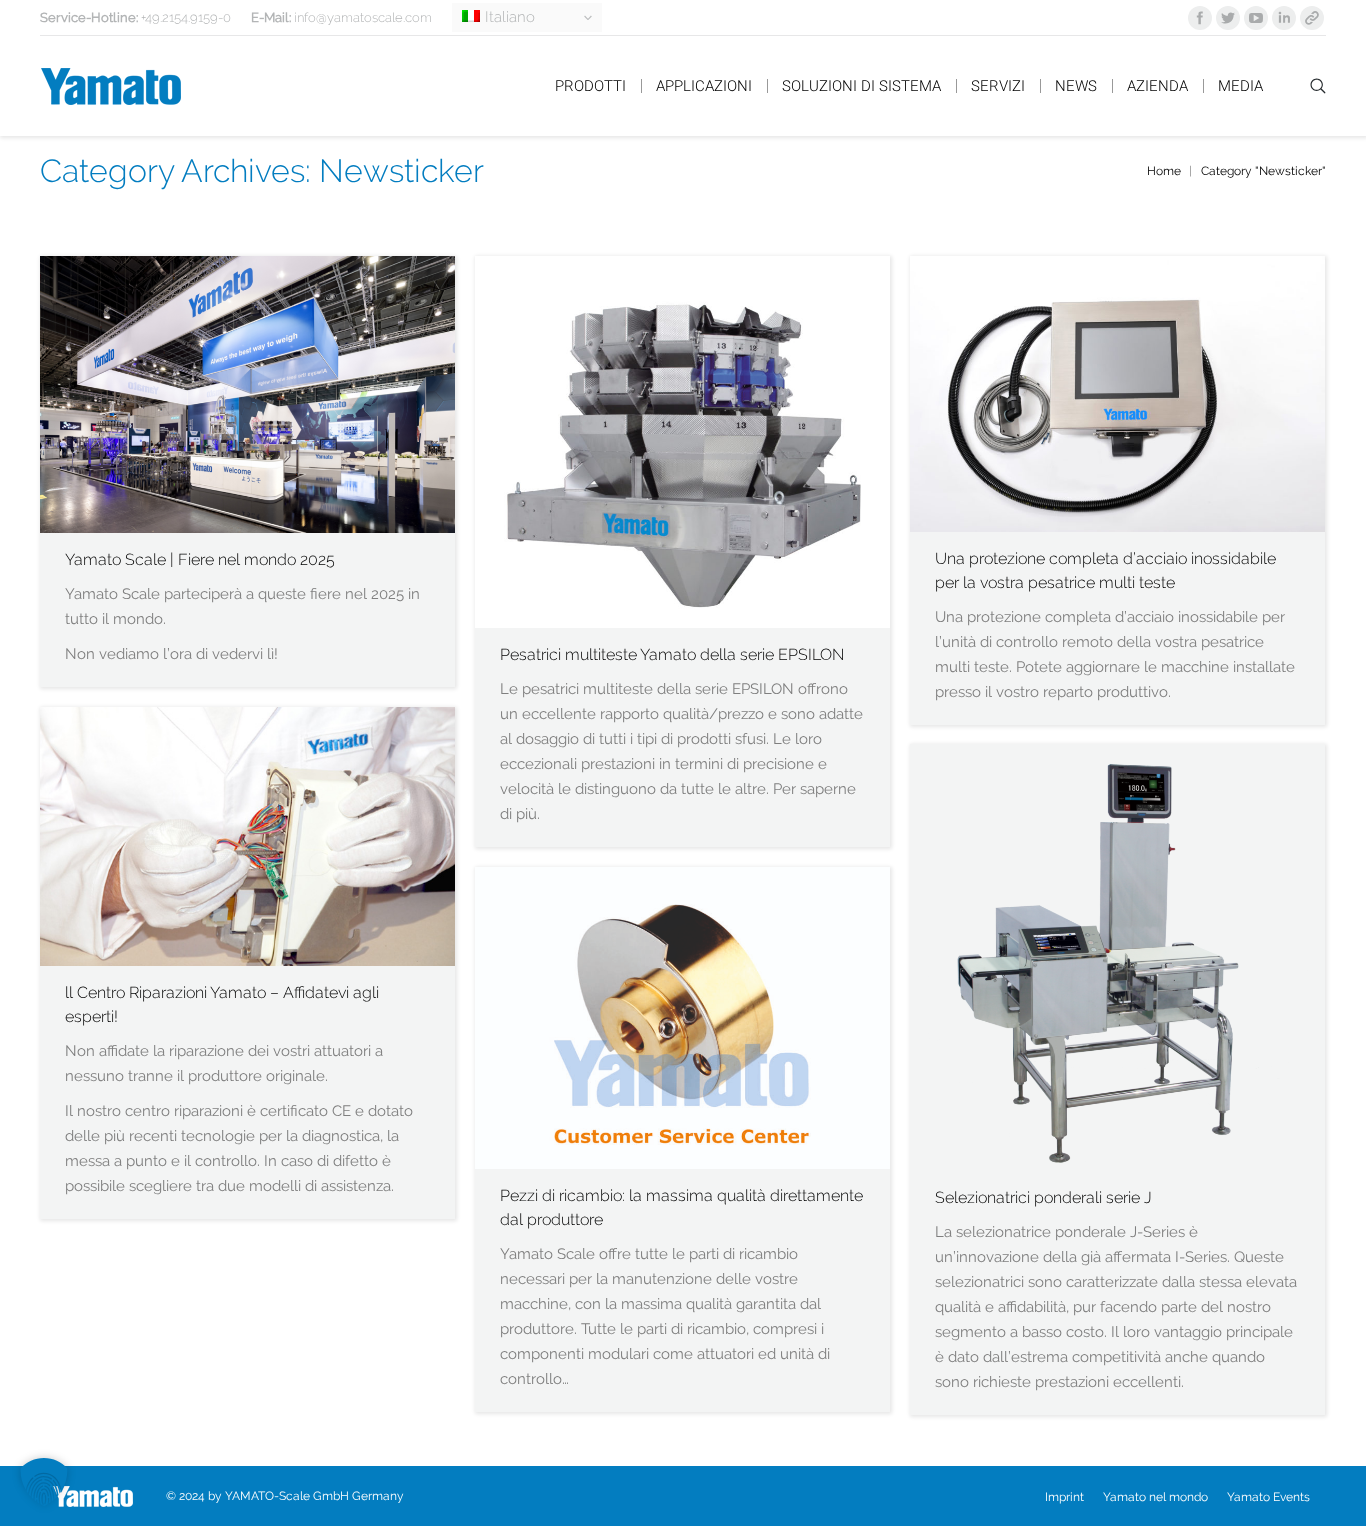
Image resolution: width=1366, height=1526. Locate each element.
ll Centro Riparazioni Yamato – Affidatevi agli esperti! (222, 1004)
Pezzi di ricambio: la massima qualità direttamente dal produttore (681, 1207)
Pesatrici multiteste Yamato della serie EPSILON (672, 654)
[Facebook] (1200, 18)
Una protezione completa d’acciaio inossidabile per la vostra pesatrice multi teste (1105, 570)
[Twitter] (1228, 18)
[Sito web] (1312, 18)
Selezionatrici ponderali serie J (1043, 1197)
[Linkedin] (1284, 18)
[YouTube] (1256, 18)
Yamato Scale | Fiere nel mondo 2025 (200, 559)
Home (1164, 171)
